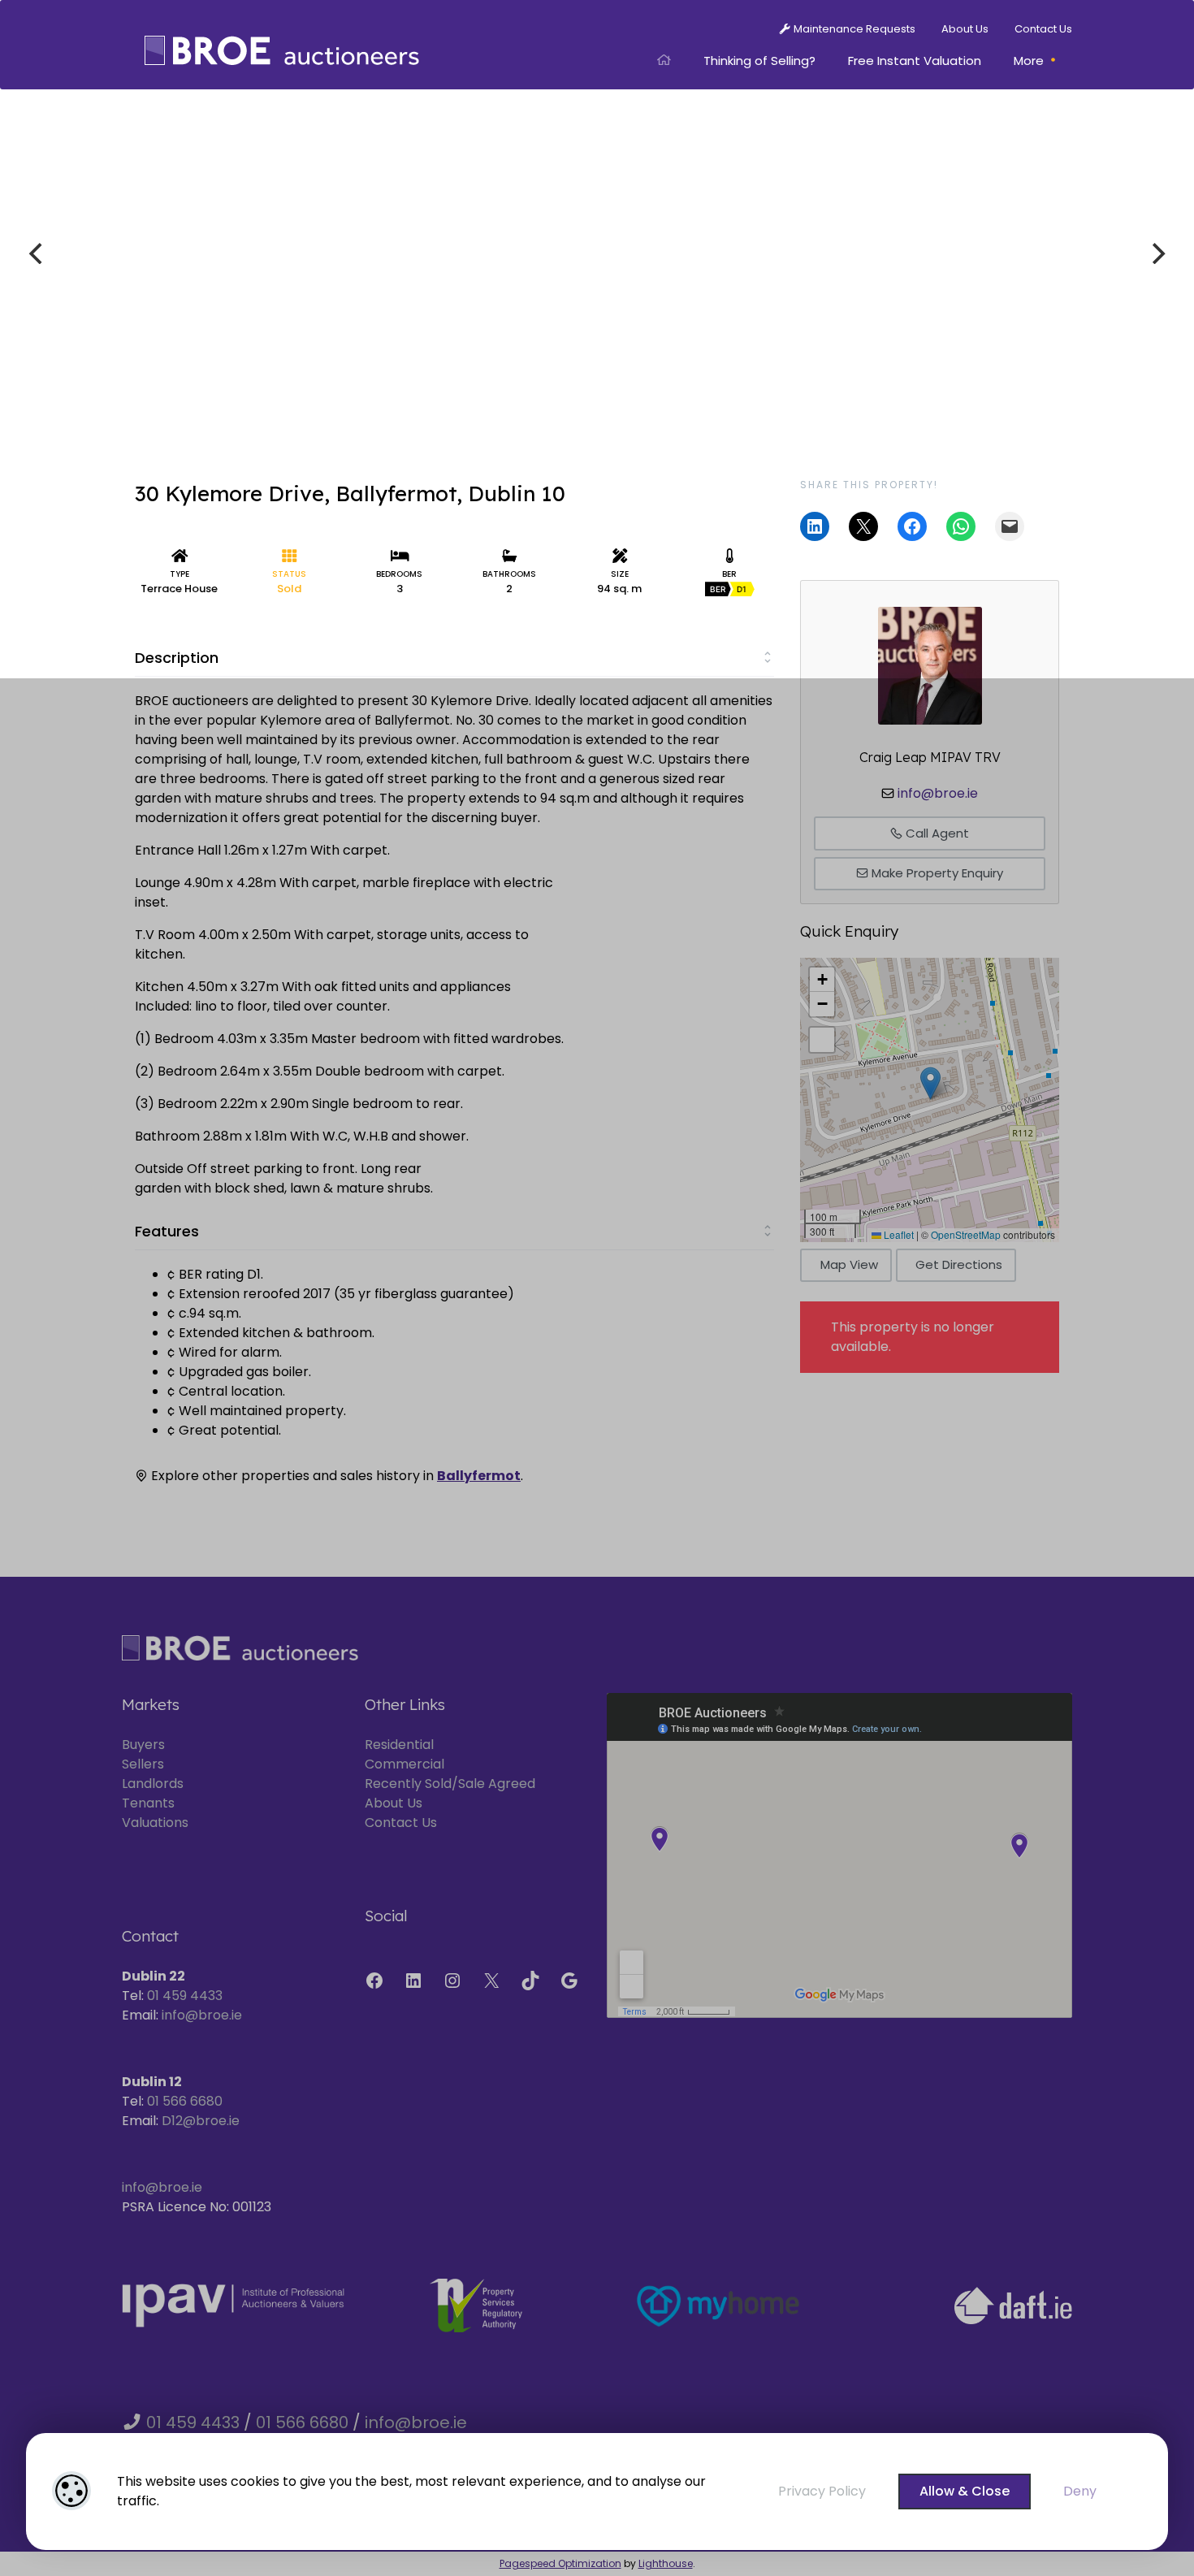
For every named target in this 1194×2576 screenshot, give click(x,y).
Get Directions (959, 1264)
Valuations (155, 1823)
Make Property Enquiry (936, 873)
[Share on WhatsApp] (961, 526)
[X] (491, 1981)
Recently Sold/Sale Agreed (450, 1784)
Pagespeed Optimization (560, 2563)
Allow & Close (965, 2491)
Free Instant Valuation (915, 61)
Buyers (143, 1745)
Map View (849, 1264)
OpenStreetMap (966, 1234)
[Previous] (37, 253)
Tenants (148, 1803)
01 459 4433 (185, 1996)
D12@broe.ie (201, 2121)
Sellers (143, 1764)
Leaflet (898, 1234)
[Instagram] (452, 1981)
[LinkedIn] (413, 1981)
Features (167, 1231)
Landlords (153, 1784)
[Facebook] (374, 1981)
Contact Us (401, 1823)
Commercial (404, 1764)
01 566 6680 (185, 2101)
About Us (394, 1803)
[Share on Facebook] (912, 526)
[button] (930, 1083)
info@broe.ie (938, 793)
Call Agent (936, 833)
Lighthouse (666, 2563)
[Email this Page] (863, 526)
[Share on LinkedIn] (815, 526)
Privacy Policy (822, 2491)
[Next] (1157, 253)
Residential (399, 1745)
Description (177, 658)
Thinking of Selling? (759, 61)
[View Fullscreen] (822, 1040)
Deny (1080, 2491)
